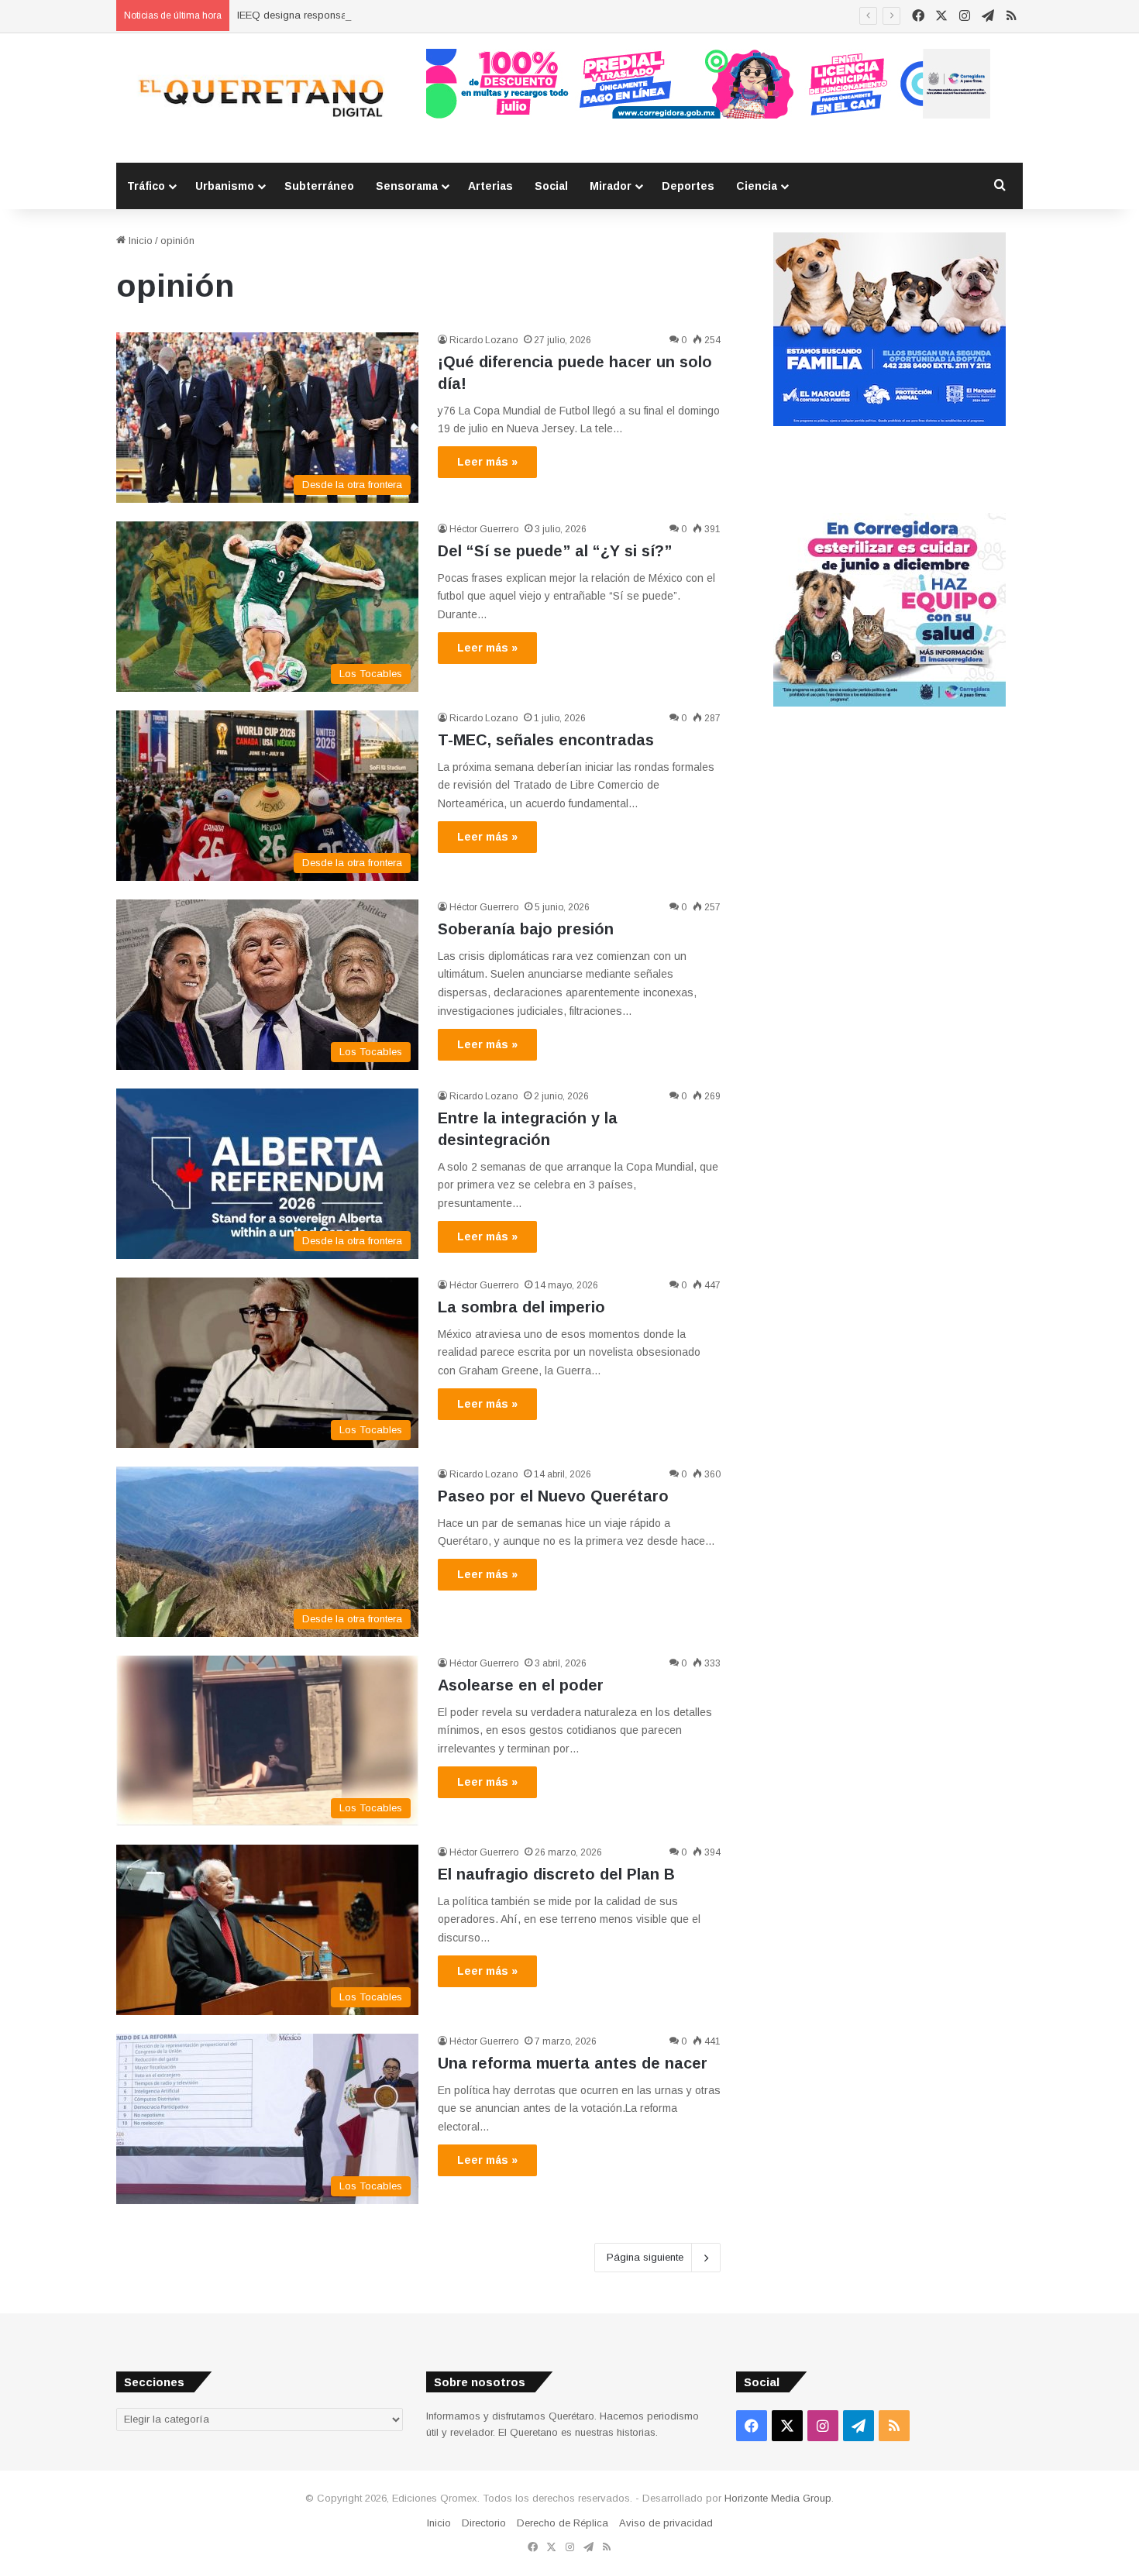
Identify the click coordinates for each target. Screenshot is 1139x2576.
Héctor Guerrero (484, 529)
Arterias (490, 186)
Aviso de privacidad (666, 2523)
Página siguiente (645, 2257)
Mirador (611, 186)
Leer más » (487, 462)
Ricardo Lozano (483, 340)
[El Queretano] (260, 98)
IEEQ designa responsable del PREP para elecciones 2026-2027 (386, 15)
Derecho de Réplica (563, 2523)
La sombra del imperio (521, 1307)
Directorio (484, 2523)
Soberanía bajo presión (526, 929)
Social (551, 186)
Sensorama (407, 186)
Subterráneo (319, 186)
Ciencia (757, 186)
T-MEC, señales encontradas (546, 740)
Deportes (688, 186)
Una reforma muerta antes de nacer (573, 2063)
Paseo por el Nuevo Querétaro (553, 1496)
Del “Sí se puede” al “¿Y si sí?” (555, 551)
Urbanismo (225, 186)
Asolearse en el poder (521, 1685)
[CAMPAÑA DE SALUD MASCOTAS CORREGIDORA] (890, 703)
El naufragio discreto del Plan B (556, 1874)
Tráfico (146, 186)
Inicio (139, 241)
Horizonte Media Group (778, 2498)
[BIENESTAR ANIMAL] (890, 423)
